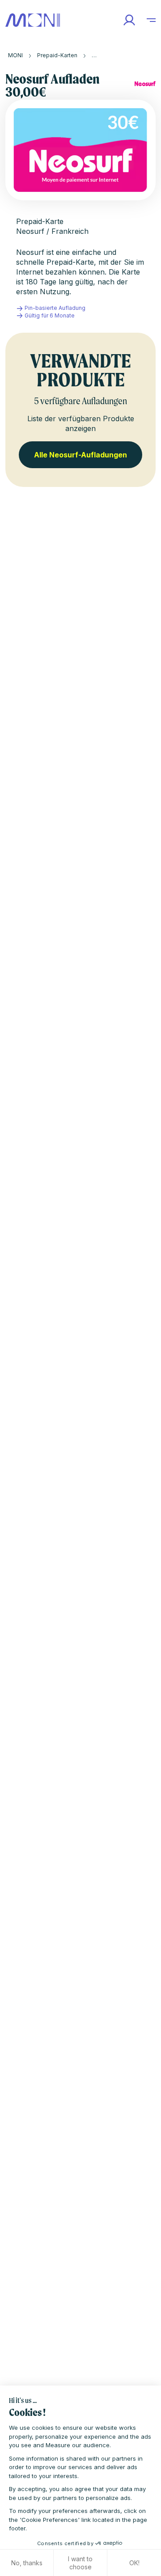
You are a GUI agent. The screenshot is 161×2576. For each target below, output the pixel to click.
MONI (15, 55)
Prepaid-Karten (57, 55)
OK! (134, 2563)
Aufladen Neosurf (115, 55)
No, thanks (27, 2563)
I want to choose (80, 2563)
